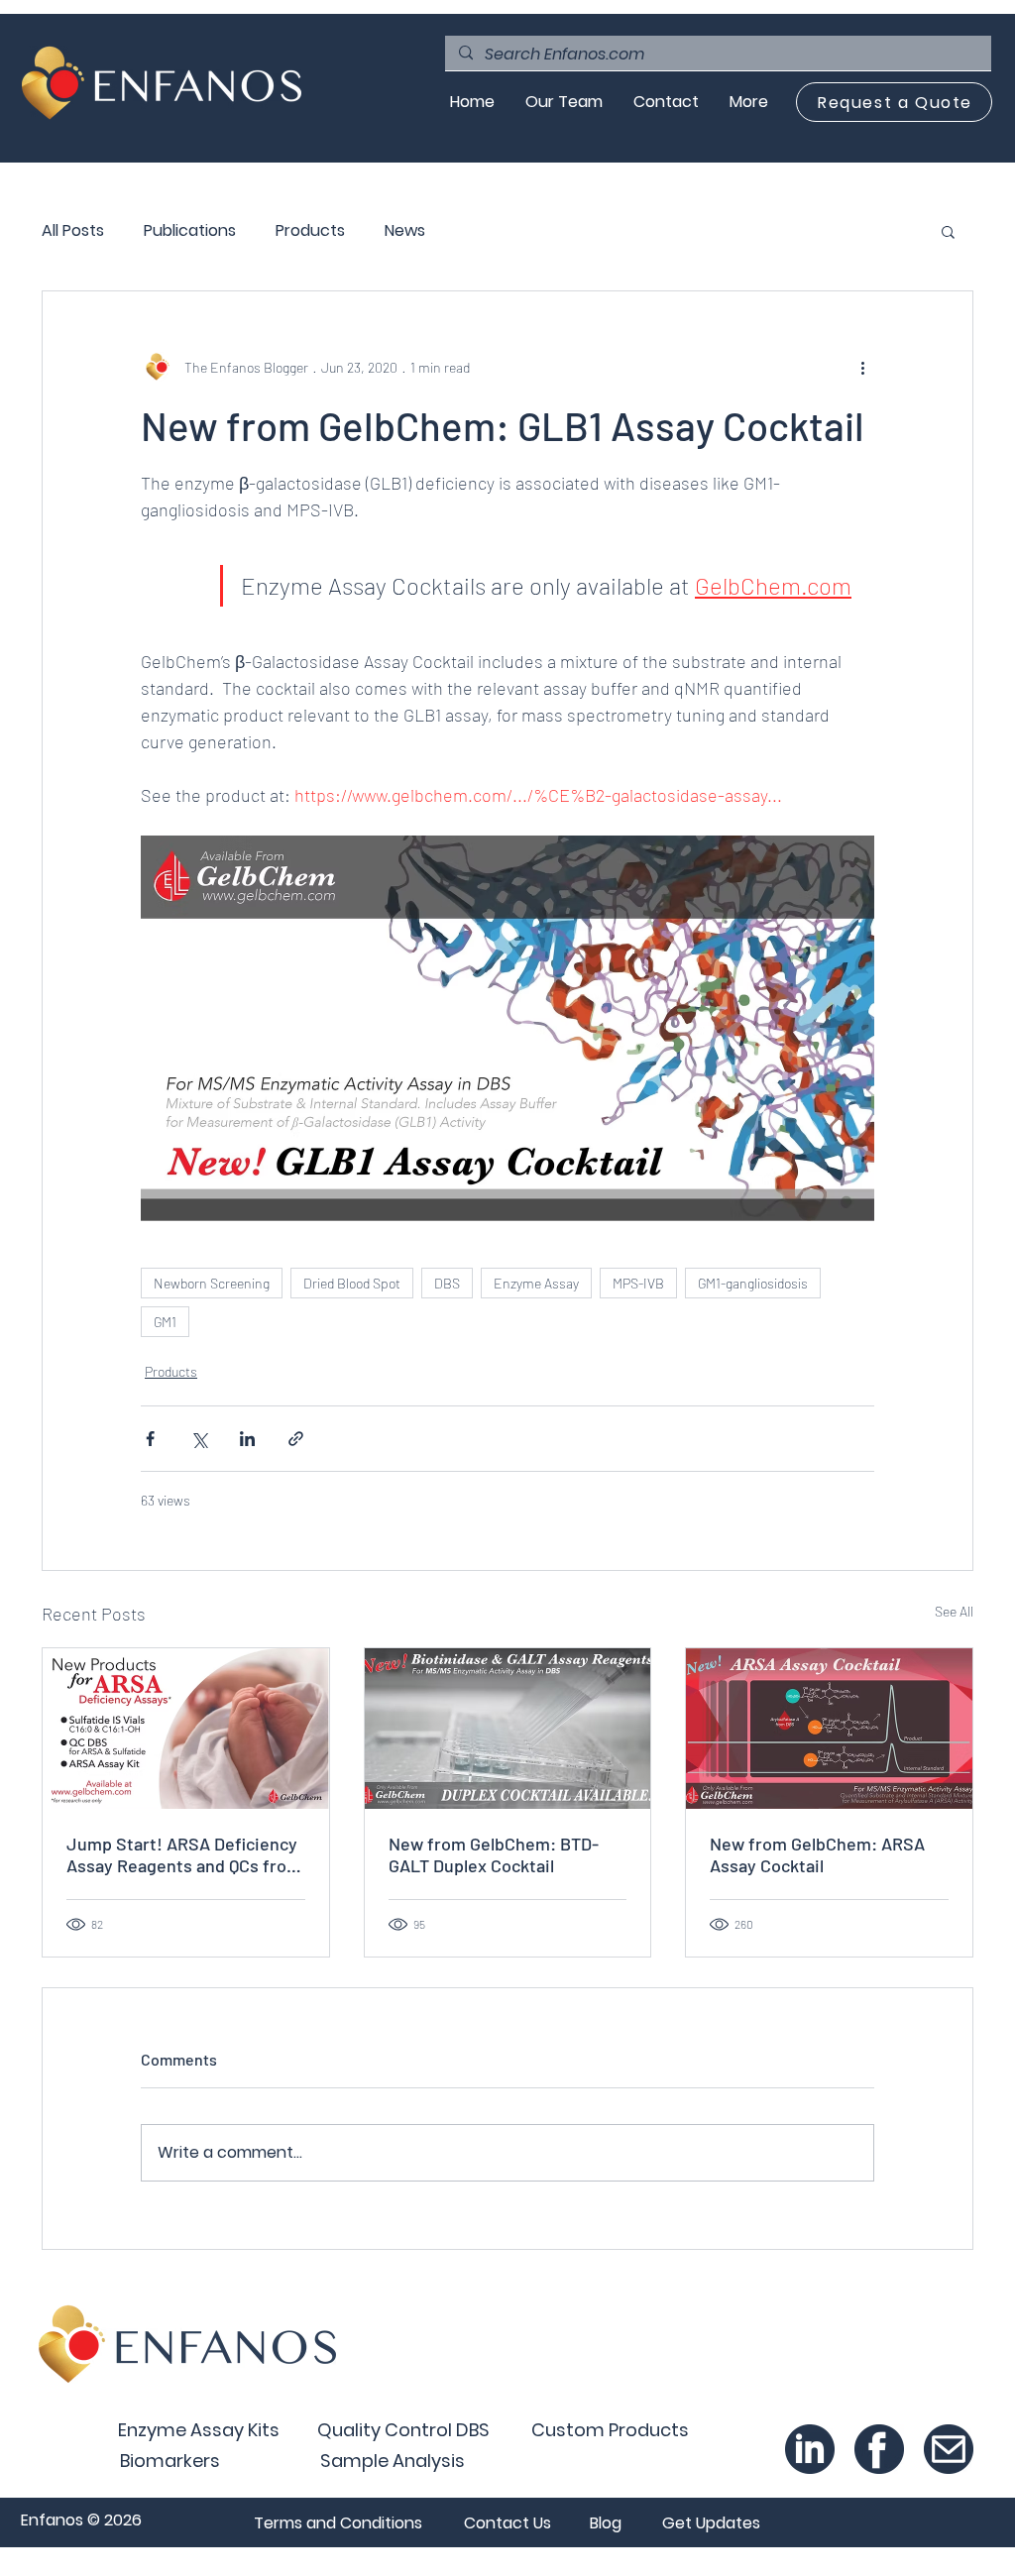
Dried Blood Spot (352, 1283)
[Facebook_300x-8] (879, 2449)
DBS (447, 1283)
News (405, 230)
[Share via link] (296, 1439)
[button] (948, 231)
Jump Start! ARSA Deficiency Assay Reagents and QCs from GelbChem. (184, 1854)
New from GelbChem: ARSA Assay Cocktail (817, 1854)
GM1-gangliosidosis (753, 1283)
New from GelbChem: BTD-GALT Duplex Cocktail (494, 1854)
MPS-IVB (638, 1283)
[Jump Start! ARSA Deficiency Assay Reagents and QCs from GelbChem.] (186, 1729)
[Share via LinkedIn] (247, 1439)
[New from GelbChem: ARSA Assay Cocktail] (829, 1729)
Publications (190, 230)
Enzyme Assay (536, 1283)
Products (310, 230)
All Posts (73, 230)
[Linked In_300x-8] (810, 2449)
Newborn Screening (212, 1283)
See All (954, 1611)
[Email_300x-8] (949, 2449)
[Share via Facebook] (150, 1439)
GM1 (165, 1322)
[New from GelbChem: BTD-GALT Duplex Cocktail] (508, 1729)
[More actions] (862, 367)
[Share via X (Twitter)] (199, 1439)
